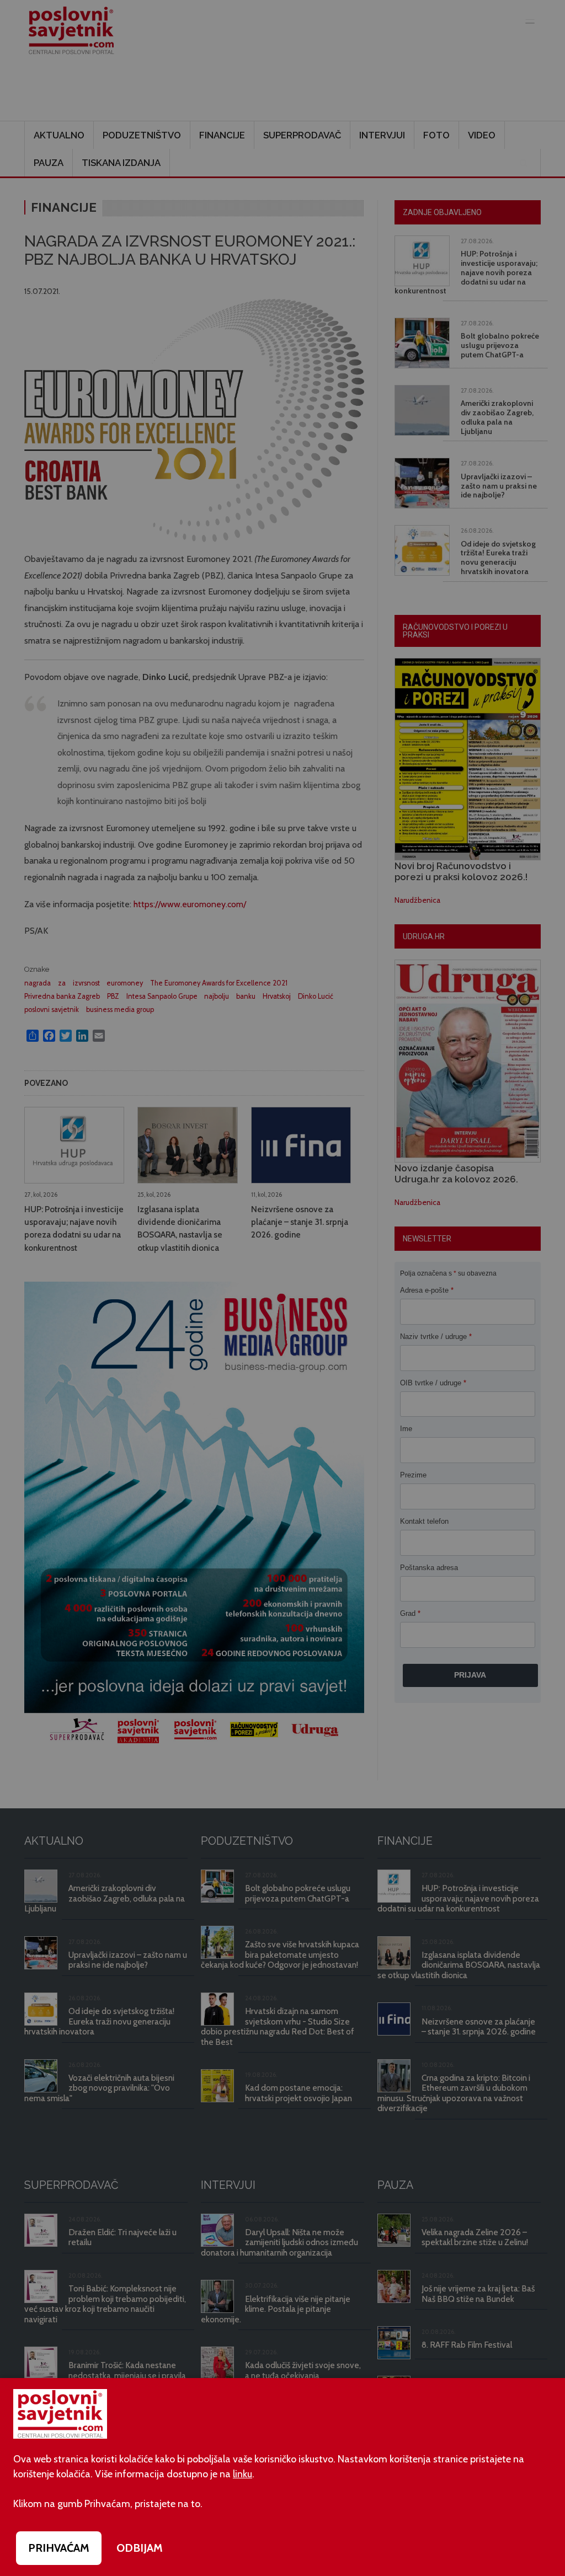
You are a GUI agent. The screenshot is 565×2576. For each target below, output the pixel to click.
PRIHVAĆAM (59, 2548)
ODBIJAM (140, 2548)
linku (242, 2474)
